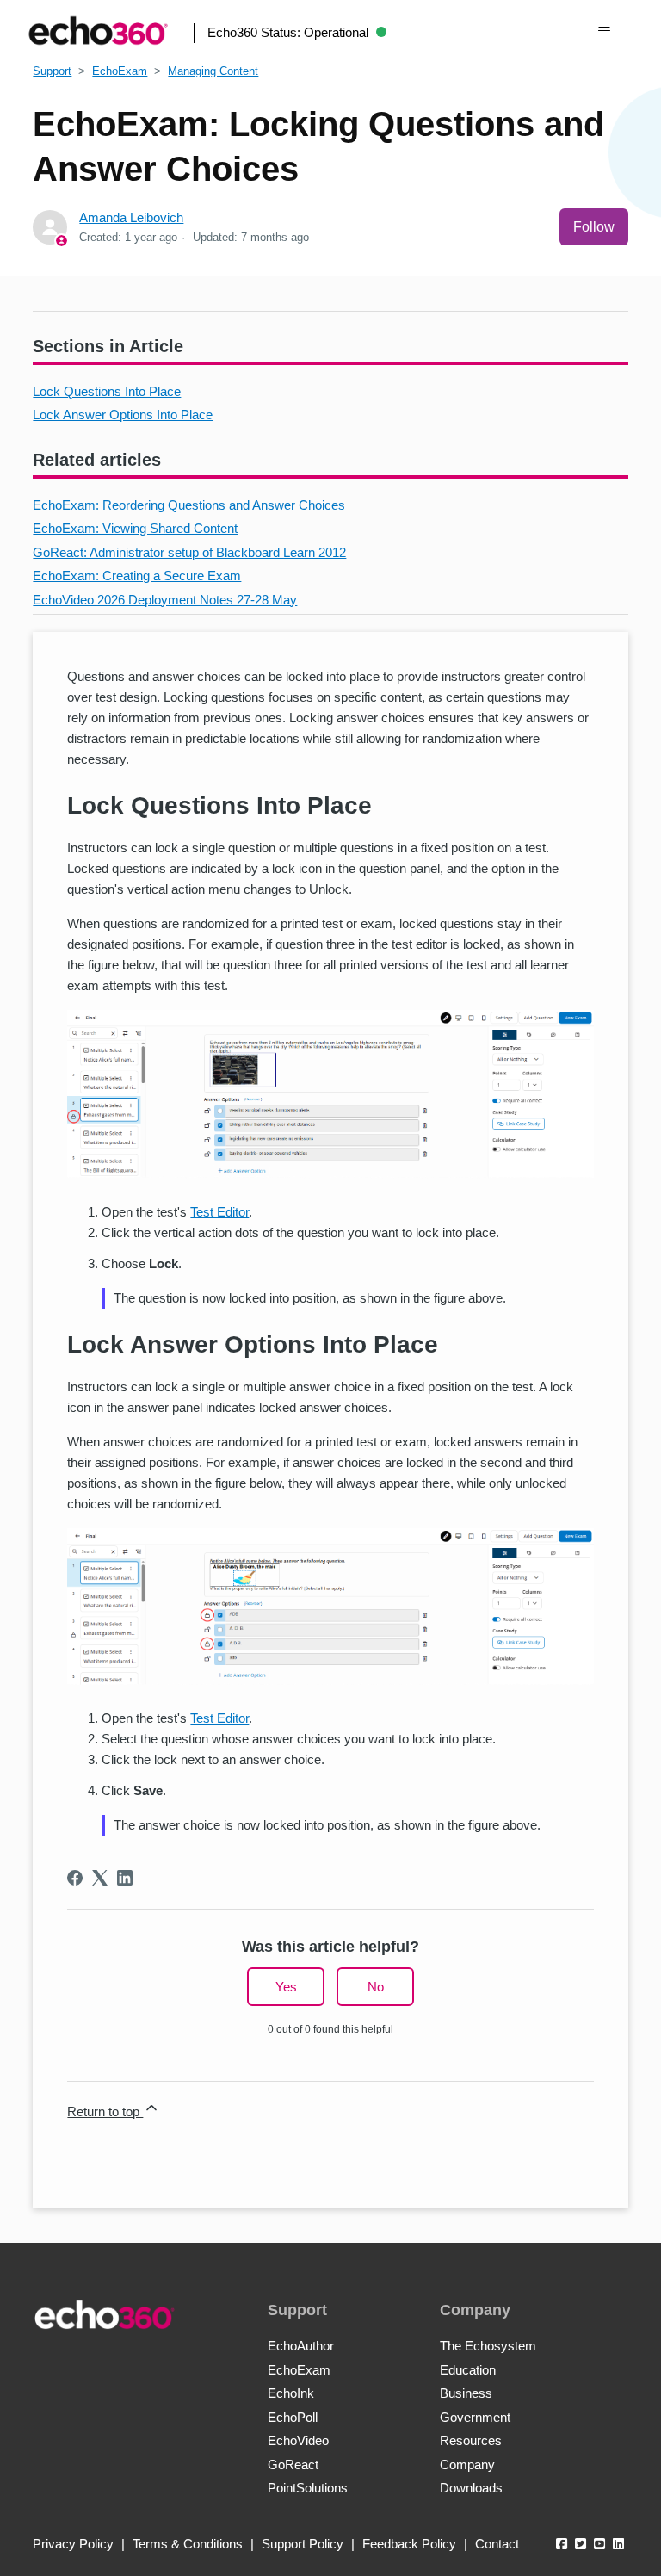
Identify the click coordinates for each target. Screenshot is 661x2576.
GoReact (293, 2465)
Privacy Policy (73, 2544)
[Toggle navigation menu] (604, 31)
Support (52, 71)
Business (466, 2393)
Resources (471, 2440)
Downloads (471, 2488)
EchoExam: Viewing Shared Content (135, 528)
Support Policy (303, 2544)
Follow (594, 227)
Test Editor (219, 1212)
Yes (286, 1987)
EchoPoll (293, 2417)
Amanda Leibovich (131, 217)
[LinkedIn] (125, 1878)
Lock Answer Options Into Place (123, 415)
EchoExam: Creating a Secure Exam (137, 576)
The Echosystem (488, 2346)
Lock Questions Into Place (107, 391)
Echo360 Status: (288, 32)
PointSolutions (308, 2488)
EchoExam (120, 71)
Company (467, 2465)
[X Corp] (100, 1878)
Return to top (105, 2112)
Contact (497, 2544)
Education (468, 2370)
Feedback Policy (409, 2544)
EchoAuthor (301, 2346)
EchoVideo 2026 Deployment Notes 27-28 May (165, 600)
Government (475, 2417)
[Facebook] (75, 1878)
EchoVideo (298, 2440)
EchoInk (291, 2393)
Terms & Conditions (188, 2544)
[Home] (98, 31)
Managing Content (213, 71)
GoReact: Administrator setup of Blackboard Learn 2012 (189, 552)
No (376, 1987)
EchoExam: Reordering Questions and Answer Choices (189, 505)
